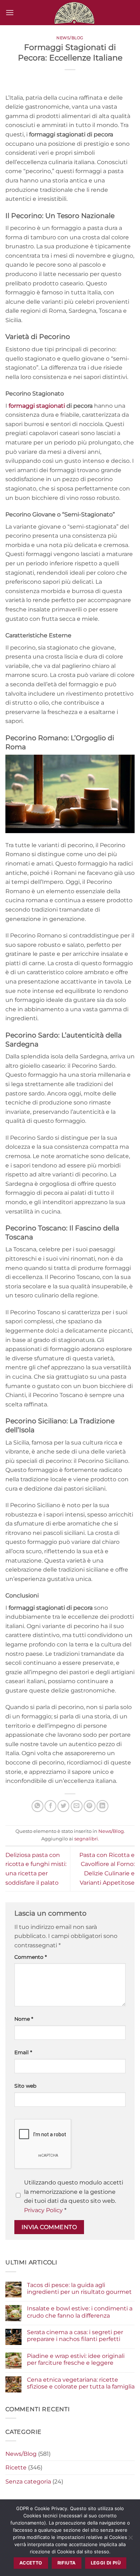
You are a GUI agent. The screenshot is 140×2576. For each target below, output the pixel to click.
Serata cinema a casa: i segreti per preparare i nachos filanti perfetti (75, 2336)
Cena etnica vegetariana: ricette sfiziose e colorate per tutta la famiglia (81, 2383)
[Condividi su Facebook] (50, 1806)
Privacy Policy (43, 2210)
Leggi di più (106, 2563)
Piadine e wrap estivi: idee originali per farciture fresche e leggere (76, 2359)
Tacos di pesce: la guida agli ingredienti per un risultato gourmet (79, 2288)
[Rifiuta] (130, 2540)
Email (23, 2052)
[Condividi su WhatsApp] (38, 1806)
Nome (24, 2019)
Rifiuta (67, 2563)
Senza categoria (28, 2482)
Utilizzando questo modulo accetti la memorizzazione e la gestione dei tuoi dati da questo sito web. (74, 2196)
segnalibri (86, 1839)
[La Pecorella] (74, 13)
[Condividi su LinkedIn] (102, 1806)
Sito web (25, 2086)
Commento (31, 1957)
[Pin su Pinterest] (90, 1806)
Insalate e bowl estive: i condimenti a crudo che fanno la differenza (80, 2312)
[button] (10, 12)
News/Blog (70, 38)
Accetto (31, 2563)
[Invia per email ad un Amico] (77, 1806)
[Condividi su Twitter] (63, 1806)
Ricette (16, 2467)
